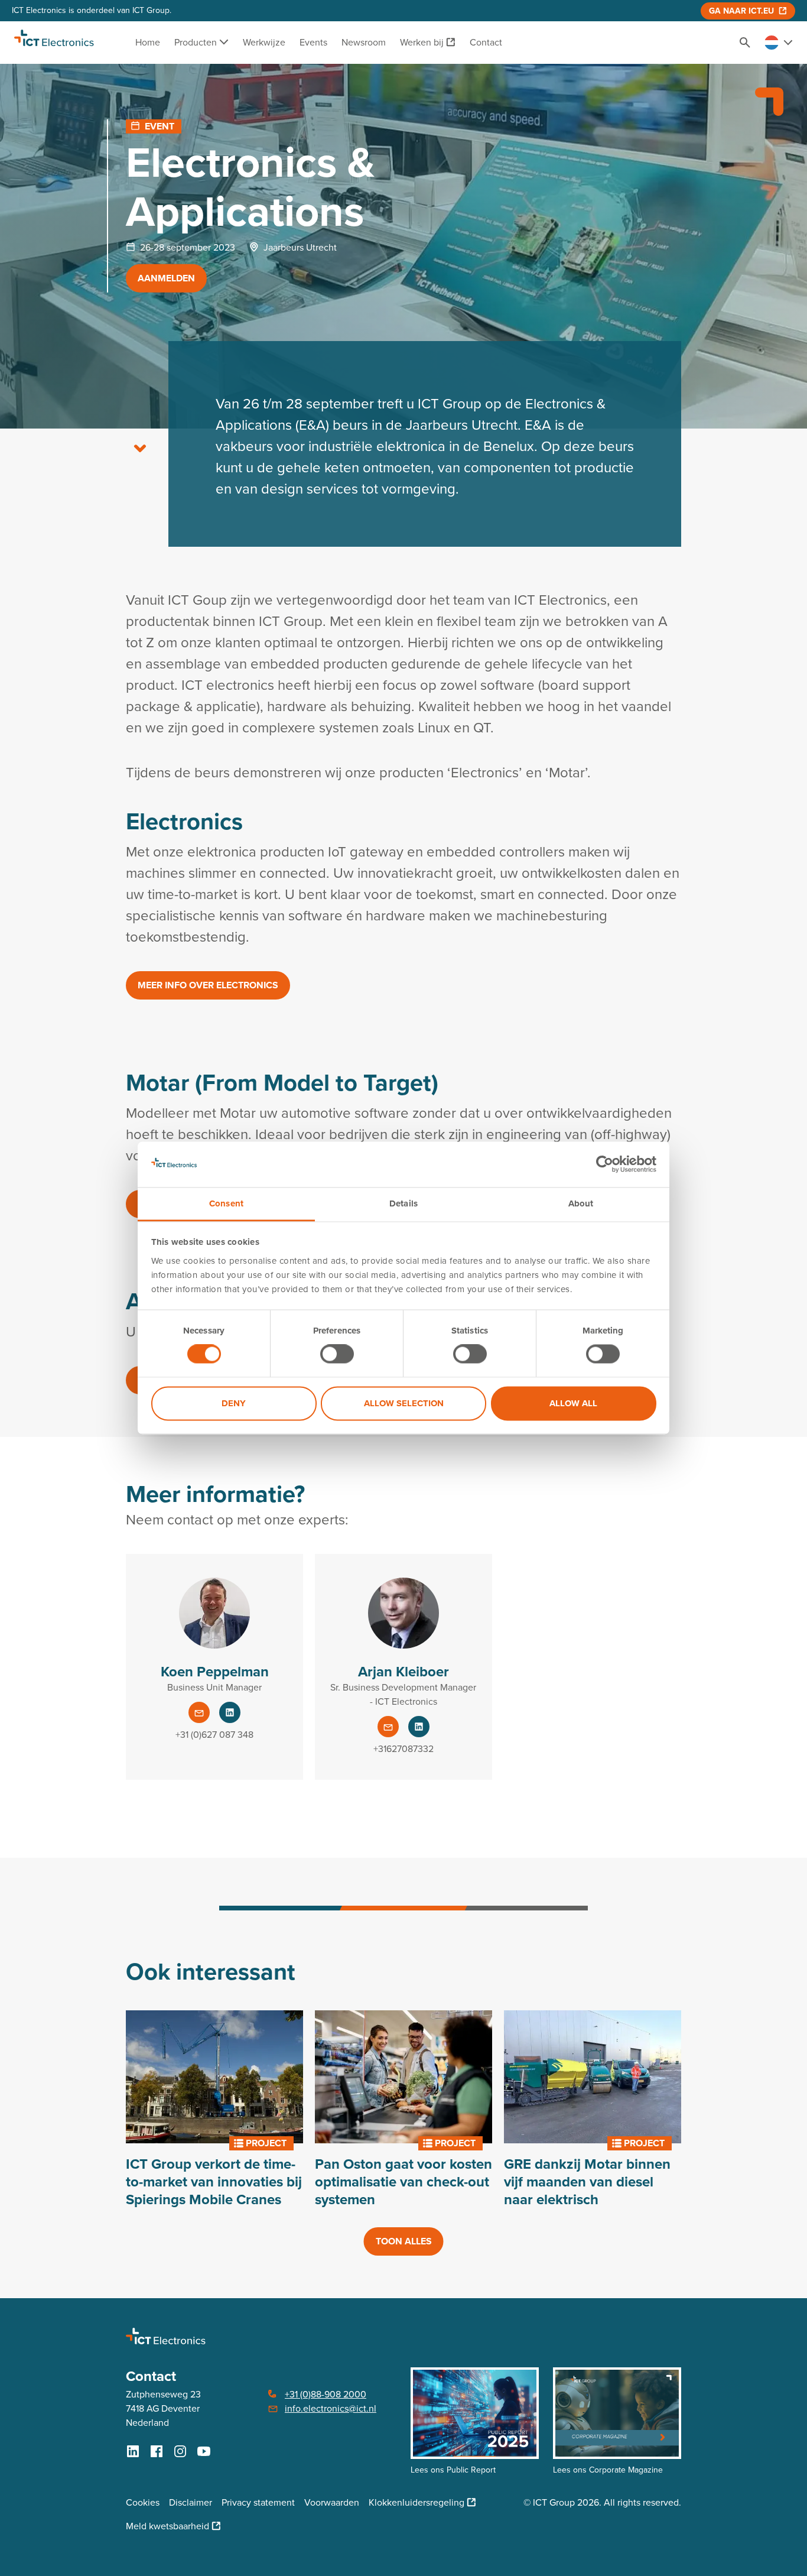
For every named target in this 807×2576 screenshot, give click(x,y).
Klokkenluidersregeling (416, 2502)
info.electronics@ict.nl (331, 2408)
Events (313, 42)
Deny (234, 1403)
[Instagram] (180, 2451)
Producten (197, 42)
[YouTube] (204, 2451)
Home (148, 42)
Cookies (143, 2502)
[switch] (337, 1354)
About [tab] (581, 1203)
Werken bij (422, 42)
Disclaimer (191, 2502)
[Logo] (54, 43)
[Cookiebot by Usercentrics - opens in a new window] (605, 1164)
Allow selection (404, 1403)
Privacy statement (258, 2502)
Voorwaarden (332, 2502)
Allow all (573, 1403)
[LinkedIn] (230, 1712)
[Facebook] (157, 2451)
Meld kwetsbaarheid (167, 2526)
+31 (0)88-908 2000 (326, 2394)
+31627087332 (403, 1749)
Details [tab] (403, 1203)
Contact (486, 42)
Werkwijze (264, 42)
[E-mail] (199, 1712)
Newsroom (364, 42)
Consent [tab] (226, 1203)
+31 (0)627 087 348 (214, 1735)
